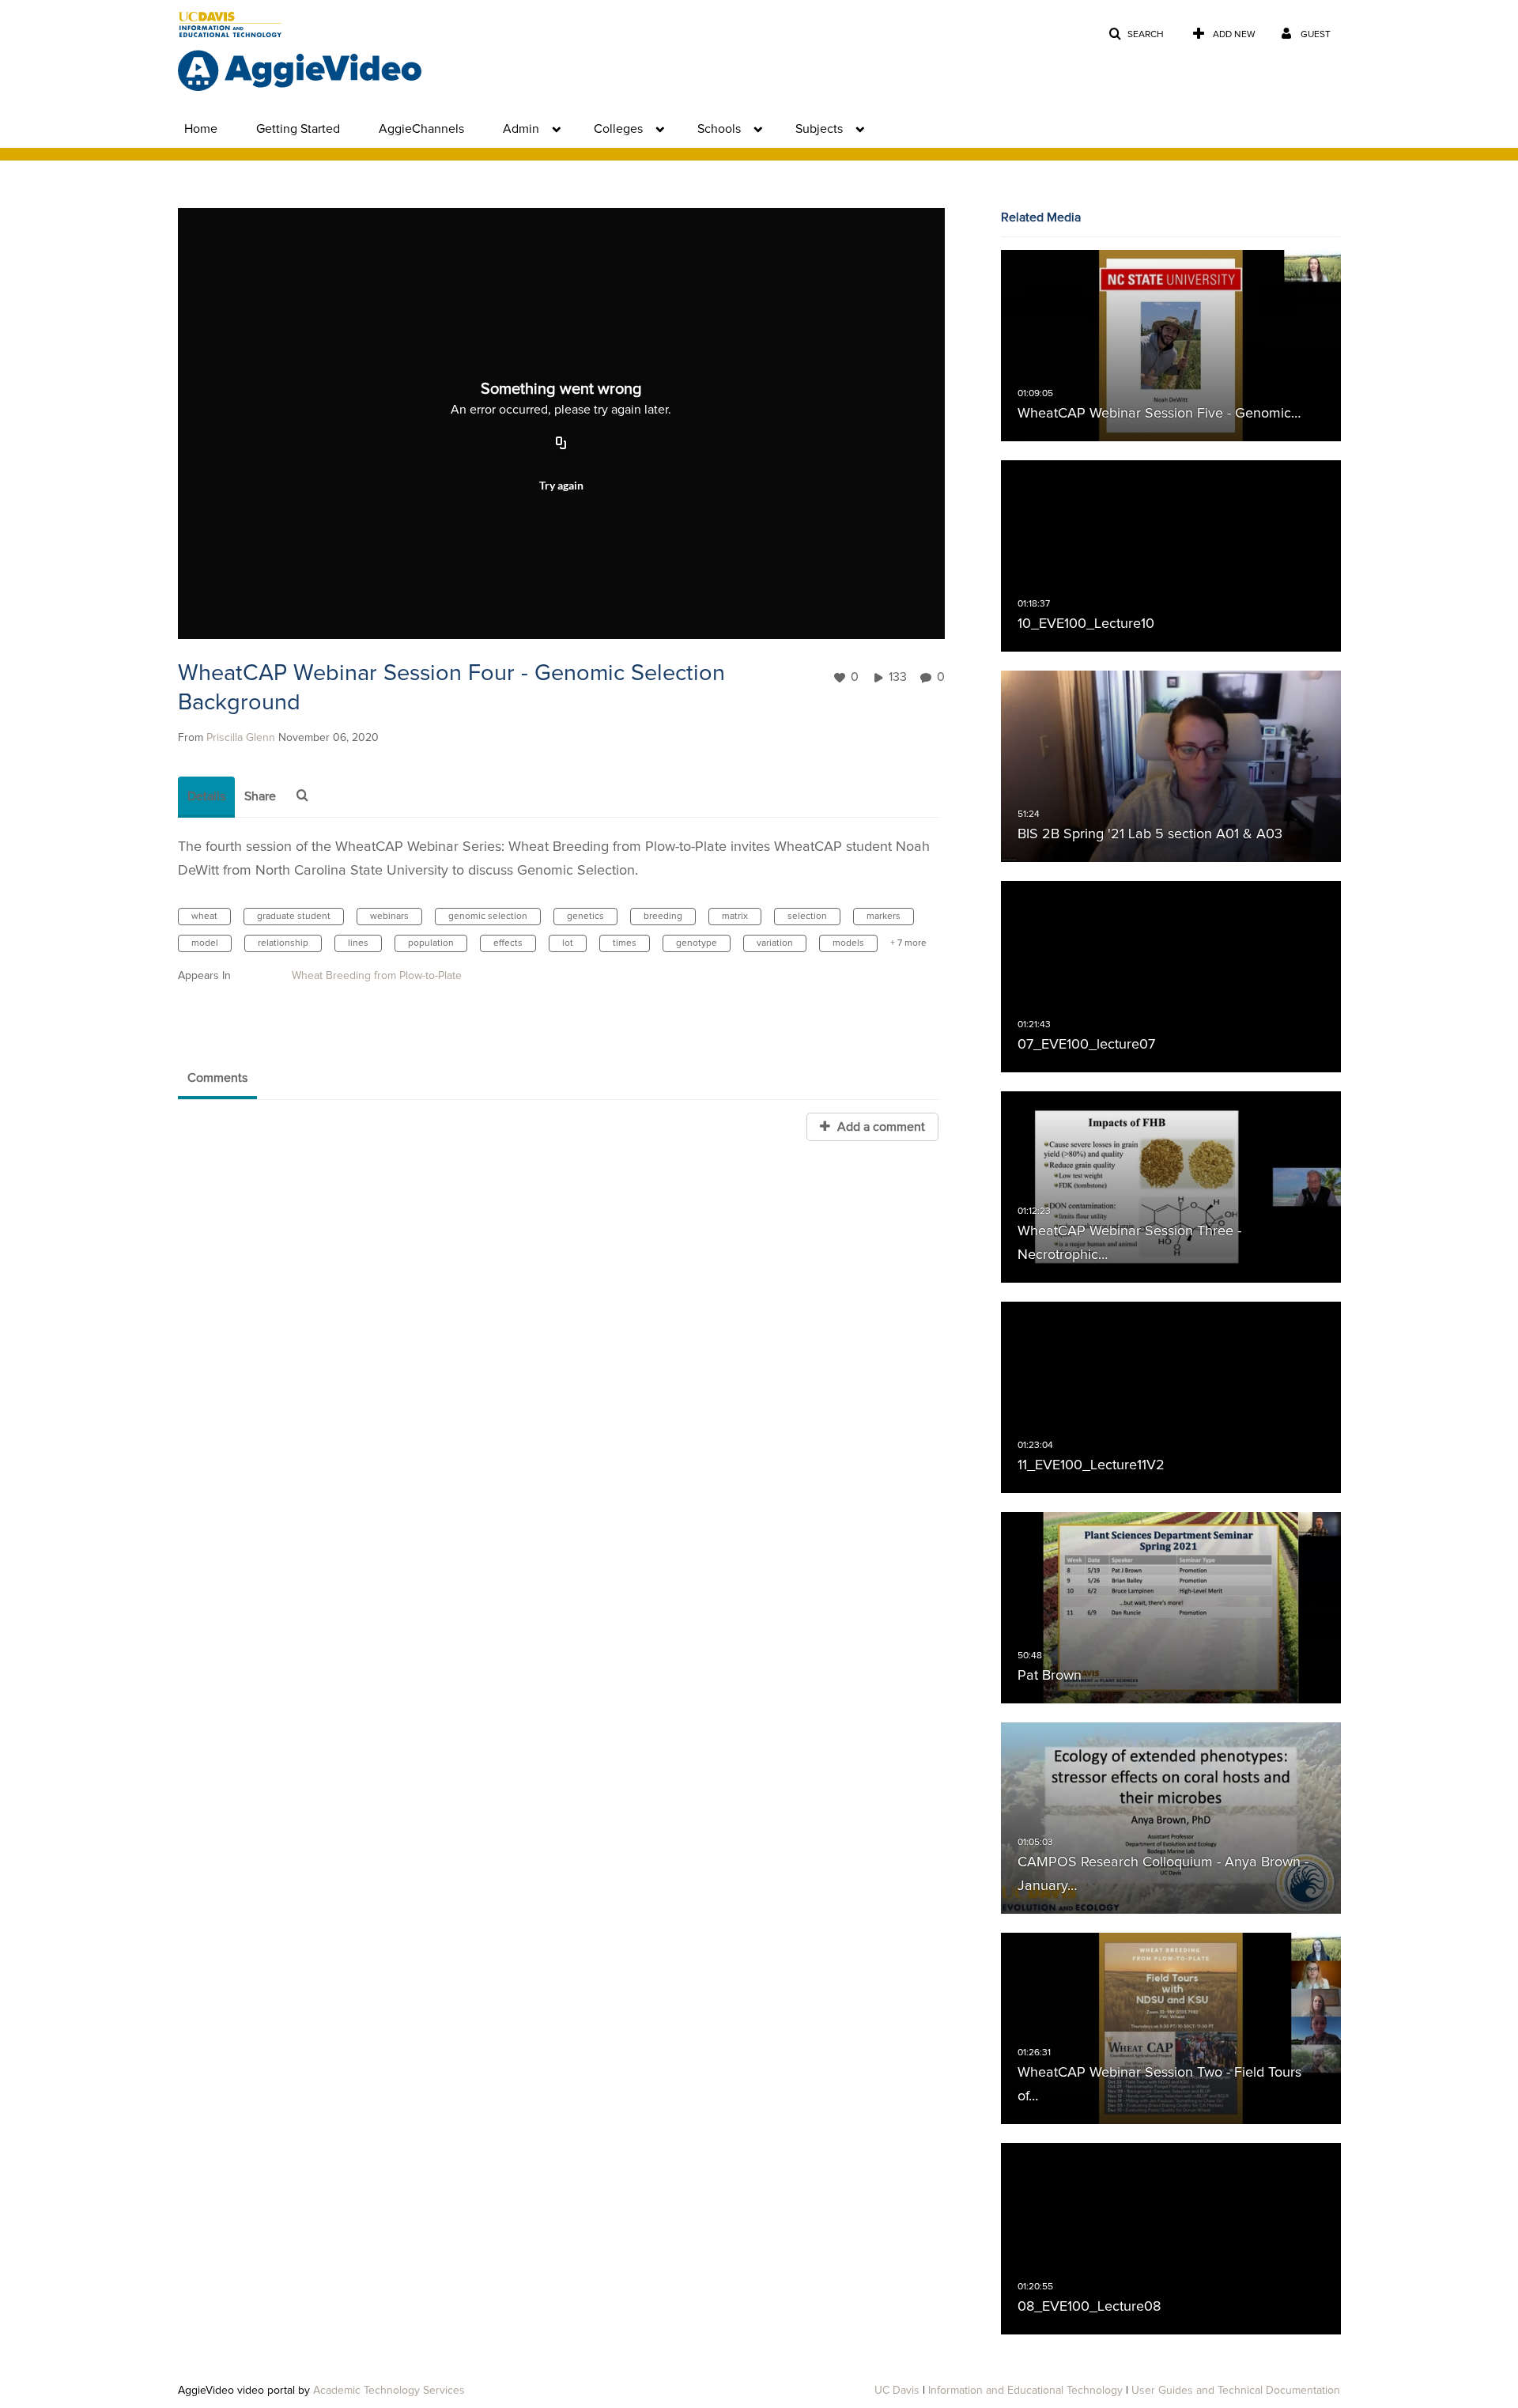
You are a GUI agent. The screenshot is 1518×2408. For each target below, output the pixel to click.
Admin (521, 129)
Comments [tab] (217, 1078)
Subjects (819, 129)
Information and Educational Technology (1025, 2391)
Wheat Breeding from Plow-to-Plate (377, 976)
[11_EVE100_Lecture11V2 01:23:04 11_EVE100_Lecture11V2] (1171, 1397)
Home (201, 129)
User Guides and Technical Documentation (1236, 2391)
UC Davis (897, 2391)
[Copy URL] (561, 444)
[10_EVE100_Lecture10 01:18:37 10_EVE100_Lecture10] (1171, 556)
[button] (1136, 34)
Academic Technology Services (389, 2391)
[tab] (206, 797)
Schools (719, 129)
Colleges (618, 129)
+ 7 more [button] (908, 943)
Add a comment (880, 1127)
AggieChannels (421, 129)
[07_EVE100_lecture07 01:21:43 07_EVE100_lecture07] (1171, 977)
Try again (561, 485)
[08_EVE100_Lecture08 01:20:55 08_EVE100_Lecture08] (1171, 2239)
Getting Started (298, 129)
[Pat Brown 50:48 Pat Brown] (1171, 1608)
